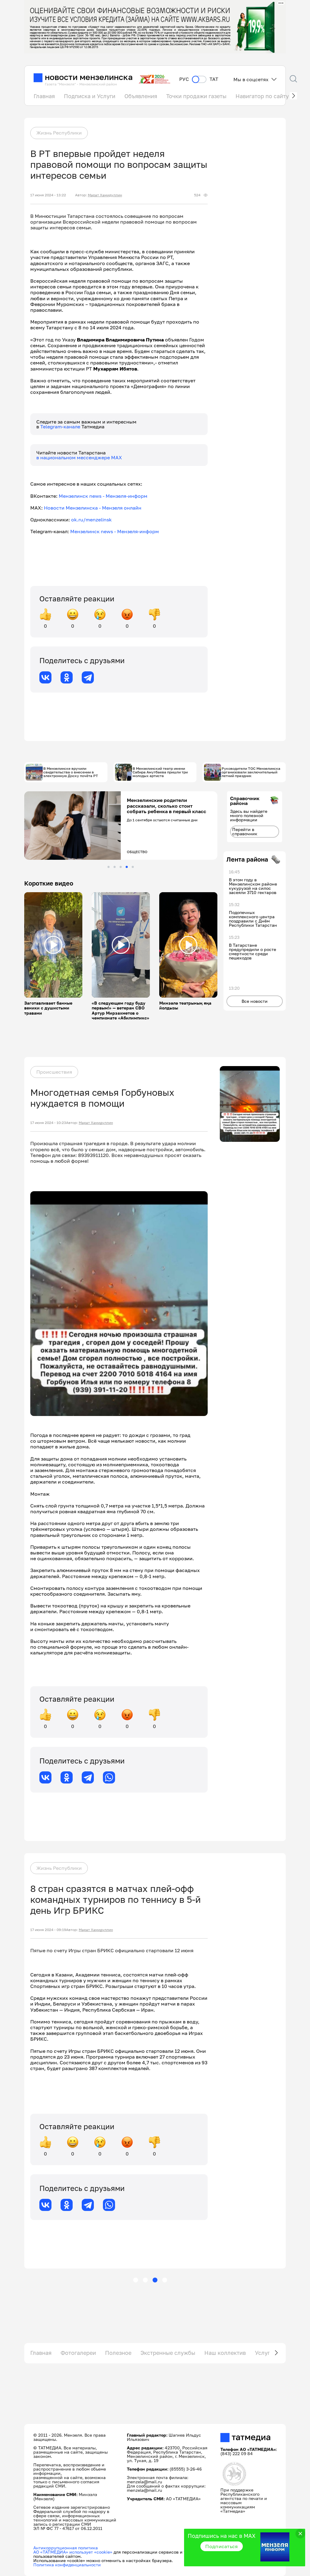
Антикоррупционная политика (66, 2548)
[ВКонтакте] (45, 677)
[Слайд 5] (133, 867)
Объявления (141, 96)
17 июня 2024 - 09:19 (48, 1930)
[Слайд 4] (127, 867)
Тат (214, 79)
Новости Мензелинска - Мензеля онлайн (93, 508)
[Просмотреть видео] (53, 945)
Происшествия (54, 1072)
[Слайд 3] (121, 867)
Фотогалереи (78, 2353)
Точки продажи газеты (196, 96)
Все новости (255, 1001)
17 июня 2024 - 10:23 (48, 1123)
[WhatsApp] (109, 1777)
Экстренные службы (168, 2353)
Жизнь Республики (59, 133)
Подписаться (222, 2546)
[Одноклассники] (67, 677)
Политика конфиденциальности (67, 2565)
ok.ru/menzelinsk (91, 520)
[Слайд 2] (115, 867)
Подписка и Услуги (90, 96)
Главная (44, 96)
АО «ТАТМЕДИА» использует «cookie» (73, 2552)
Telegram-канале (61, 427)
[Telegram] (88, 677)
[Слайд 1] (109, 867)
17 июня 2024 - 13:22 (48, 195)
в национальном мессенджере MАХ (79, 457)
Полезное (118, 2353)
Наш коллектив (225, 2353)
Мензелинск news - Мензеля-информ (103, 496)
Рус (184, 79)
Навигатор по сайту (262, 96)
